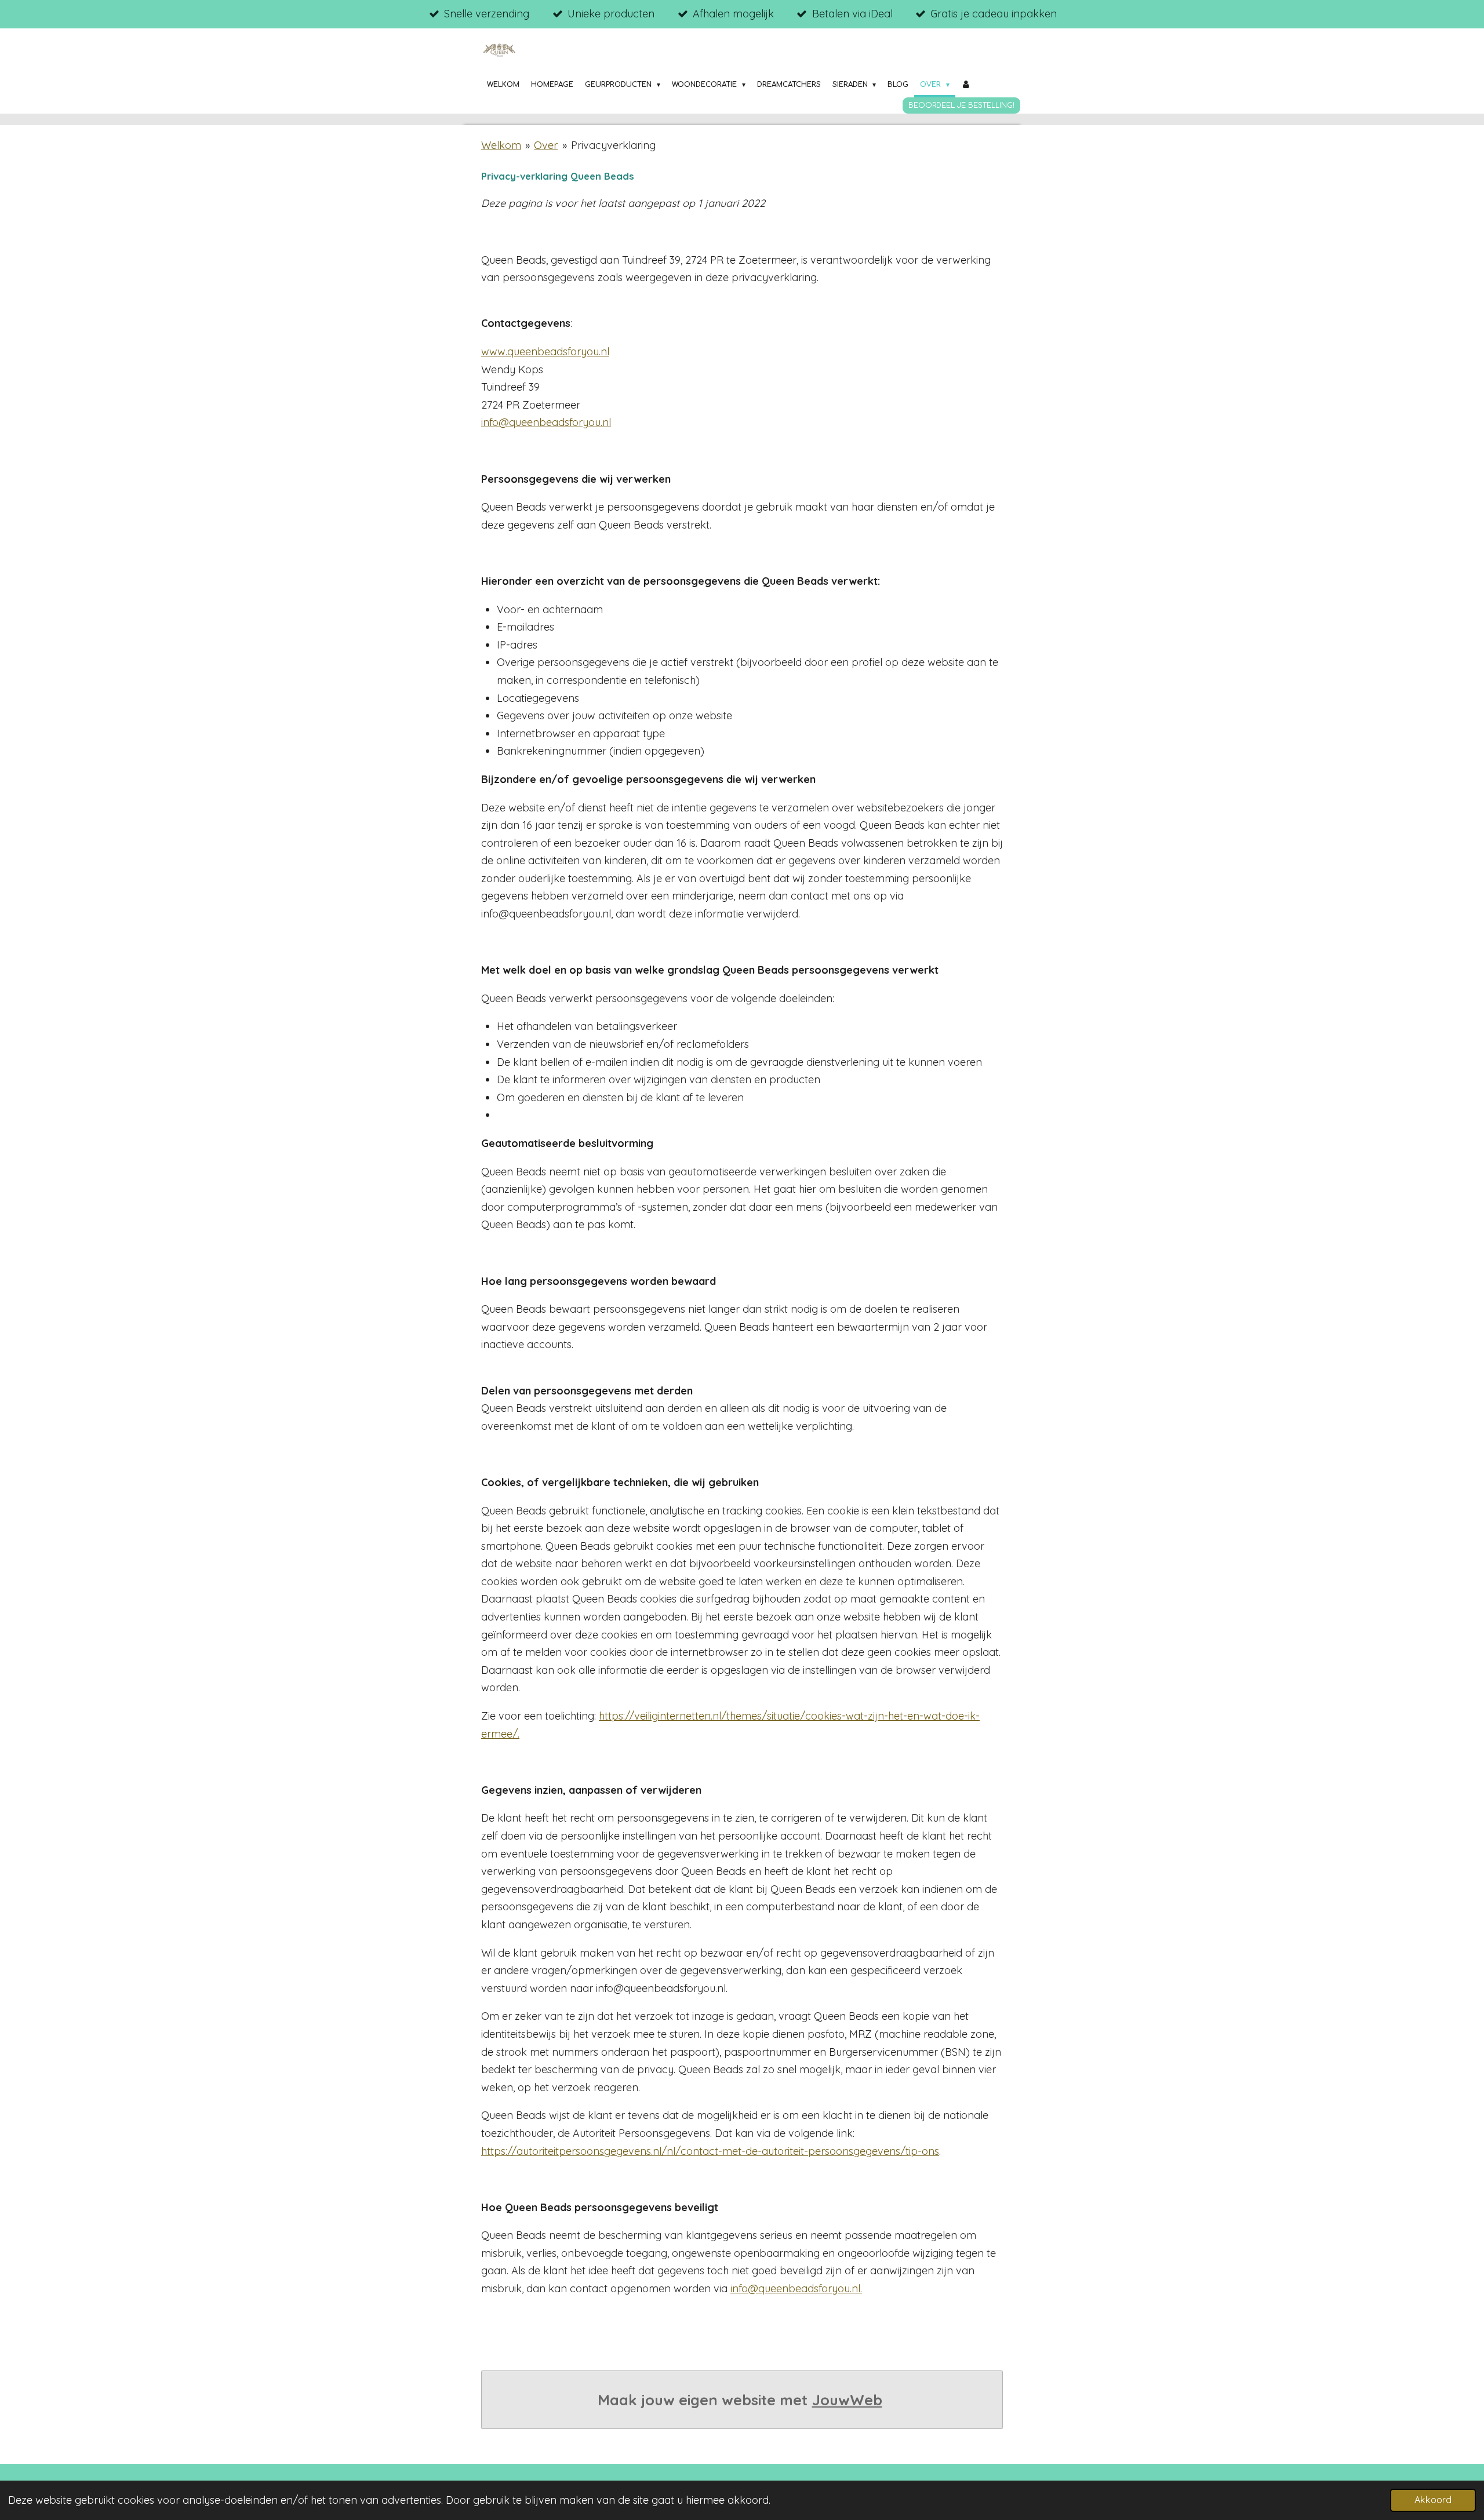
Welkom (501, 145)
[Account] (966, 85)
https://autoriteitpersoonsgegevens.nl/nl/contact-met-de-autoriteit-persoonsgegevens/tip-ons (710, 2151)
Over (546, 145)
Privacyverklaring (613, 145)
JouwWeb (847, 2400)
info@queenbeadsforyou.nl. (796, 2288)
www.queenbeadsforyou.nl (545, 352)
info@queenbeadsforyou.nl (546, 422)
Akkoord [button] (1433, 2500)
